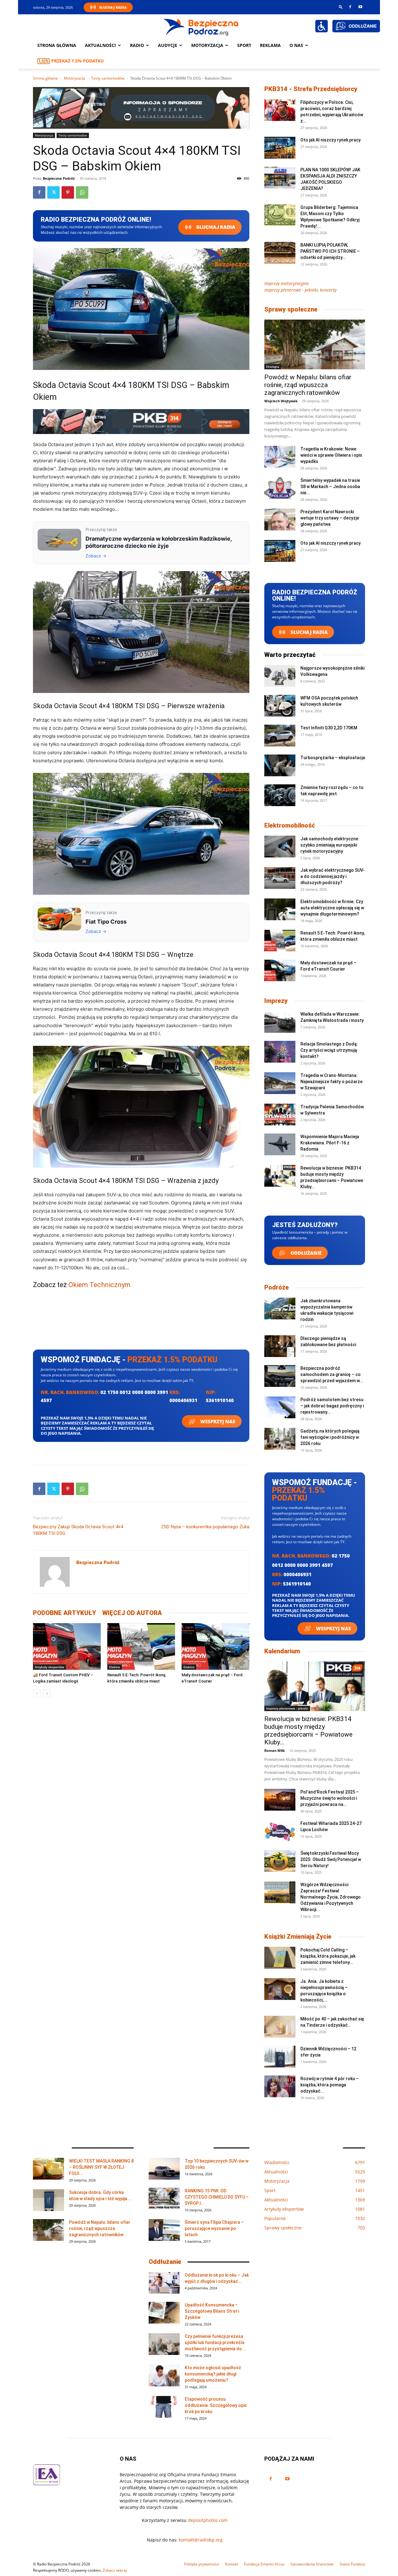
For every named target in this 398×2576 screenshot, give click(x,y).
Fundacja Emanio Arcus (264, 2564)
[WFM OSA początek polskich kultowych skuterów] (280, 706)
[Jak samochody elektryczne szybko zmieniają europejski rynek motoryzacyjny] (280, 847)
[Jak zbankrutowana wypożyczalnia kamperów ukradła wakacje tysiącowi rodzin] (280, 1309)
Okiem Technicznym (99, 1285)
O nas (296, 45)
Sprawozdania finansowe (312, 2564)
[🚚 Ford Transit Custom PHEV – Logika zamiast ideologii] (67, 1646)
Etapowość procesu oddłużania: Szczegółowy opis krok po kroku (216, 2405)
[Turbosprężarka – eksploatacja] (280, 765)
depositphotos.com (208, 2520)
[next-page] (47, 1694)
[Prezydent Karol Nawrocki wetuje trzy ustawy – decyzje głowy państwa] (280, 519)
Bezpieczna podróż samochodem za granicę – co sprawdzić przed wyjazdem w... (332, 1374)
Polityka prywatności (202, 2564)
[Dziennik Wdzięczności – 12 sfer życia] (280, 2057)
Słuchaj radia (215, 227)
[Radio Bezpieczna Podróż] (201, 26)
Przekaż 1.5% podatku (78, 61)
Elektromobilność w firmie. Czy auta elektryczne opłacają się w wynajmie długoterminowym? (332, 908)
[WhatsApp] (82, 192)
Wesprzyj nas (217, 1421)
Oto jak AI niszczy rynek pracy (331, 140)
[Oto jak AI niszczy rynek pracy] (280, 148)
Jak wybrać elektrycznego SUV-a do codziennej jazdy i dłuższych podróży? (333, 876)
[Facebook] (350, 7)
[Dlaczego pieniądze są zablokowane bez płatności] (280, 1346)
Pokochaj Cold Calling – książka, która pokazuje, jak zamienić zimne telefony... (328, 1956)
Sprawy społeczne (291, 309)
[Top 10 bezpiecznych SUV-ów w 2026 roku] (164, 2169)
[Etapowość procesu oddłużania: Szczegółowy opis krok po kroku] (164, 2407)
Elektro (115, 1667)
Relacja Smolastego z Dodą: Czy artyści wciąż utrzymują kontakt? (329, 1050)
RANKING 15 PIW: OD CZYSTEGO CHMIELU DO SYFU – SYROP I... (217, 2197)
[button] (341, 7)
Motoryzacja (74, 78)
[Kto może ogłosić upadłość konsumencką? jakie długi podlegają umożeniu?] (164, 2375)
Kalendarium (282, 1651)
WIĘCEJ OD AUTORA (132, 1613)
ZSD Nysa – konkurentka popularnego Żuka (205, 1527)
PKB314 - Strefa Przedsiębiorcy (311, 89)
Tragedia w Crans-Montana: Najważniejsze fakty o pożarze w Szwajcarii (331, 1082)
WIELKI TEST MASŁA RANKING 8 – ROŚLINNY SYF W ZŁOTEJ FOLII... (101, 2167)
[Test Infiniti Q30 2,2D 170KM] (280, 736)
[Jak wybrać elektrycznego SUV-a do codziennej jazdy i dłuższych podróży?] (280, 878)
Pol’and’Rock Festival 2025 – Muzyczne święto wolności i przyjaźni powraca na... (330, 1798)
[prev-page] (37, 1694)
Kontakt (232, 2564)
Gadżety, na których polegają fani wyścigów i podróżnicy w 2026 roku (330, 1437)
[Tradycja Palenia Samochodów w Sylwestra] (280, 1115)
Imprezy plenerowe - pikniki (287, 1708)
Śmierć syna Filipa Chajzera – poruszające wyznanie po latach (214, 2228)
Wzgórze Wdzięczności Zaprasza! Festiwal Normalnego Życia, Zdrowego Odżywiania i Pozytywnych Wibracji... (331, 1897)
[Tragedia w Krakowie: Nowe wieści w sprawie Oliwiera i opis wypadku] (280, 457)
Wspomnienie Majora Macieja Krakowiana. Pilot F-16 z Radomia (330, 1143)
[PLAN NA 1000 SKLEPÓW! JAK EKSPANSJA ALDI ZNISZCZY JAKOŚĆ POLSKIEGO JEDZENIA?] (280, 178)
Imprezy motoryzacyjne (287, 283)
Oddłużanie (305, 1253)
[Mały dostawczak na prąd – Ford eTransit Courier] (215, 1646)
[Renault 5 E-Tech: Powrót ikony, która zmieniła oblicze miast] (141, 1646)
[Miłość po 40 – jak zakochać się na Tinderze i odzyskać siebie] (280, 2027)
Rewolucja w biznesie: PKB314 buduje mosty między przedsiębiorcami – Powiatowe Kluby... (308, 1731)
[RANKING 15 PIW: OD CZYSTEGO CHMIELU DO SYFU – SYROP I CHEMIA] (164, 2199)
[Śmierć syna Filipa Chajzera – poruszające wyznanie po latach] (164, 2230)
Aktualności (100, 45)
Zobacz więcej (115, 2570)
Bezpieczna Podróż (59, 178)
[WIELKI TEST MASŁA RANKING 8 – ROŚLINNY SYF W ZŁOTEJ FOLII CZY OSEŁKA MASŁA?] (49, 2169)
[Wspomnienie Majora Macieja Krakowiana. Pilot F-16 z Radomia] (280, 1144)
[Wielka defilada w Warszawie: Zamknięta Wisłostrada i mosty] (280, 1022)
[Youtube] (360, 7)
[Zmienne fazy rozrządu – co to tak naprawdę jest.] (280, 795)
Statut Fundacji (352, 2564)
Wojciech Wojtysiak (281, 401)
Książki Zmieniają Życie (298, 1937)
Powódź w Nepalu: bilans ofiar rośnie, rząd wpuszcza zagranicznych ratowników (308, 385)
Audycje (168, 45)
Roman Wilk (275, 1750)
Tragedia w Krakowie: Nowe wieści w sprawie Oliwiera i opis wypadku (331, 455)
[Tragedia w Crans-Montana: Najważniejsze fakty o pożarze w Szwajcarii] (280, 1083)
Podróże (277, 1287)
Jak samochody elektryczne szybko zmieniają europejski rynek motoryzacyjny (329, 845)
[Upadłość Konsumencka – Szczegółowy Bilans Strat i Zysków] (164, 2313)
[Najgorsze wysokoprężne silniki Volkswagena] (280, 676)
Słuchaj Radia (113, 7)
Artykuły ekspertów (49, 1667)
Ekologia (273, 367)
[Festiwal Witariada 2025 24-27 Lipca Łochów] (280, 1831)
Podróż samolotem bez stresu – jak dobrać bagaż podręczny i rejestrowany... (332, 1406)
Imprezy (276, 1001)
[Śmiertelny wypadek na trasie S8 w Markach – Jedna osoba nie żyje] (280, 488)
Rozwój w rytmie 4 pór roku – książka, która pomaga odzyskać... (330, 2085)
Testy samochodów (108, 78)
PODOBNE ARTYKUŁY (65, 1613)
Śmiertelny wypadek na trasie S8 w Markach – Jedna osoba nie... (330, 487)
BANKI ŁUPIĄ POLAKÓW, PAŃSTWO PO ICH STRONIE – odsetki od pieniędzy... (330, 251)
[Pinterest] (68, 192)
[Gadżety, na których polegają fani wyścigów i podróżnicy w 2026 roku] (280, 1439)
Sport (244, 45)
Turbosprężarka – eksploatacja (333, 758)
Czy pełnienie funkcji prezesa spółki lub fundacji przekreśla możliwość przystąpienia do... (215, 2343)
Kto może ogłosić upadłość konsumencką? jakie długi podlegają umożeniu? (213, 2374)
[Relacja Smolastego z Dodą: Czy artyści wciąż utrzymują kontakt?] (280, 1052)
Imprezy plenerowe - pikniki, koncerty (300, 290)
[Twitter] (53, 192)
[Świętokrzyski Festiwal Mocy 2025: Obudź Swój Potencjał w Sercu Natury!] (280, 1861)
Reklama (270, 45)
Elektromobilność (290, 825)
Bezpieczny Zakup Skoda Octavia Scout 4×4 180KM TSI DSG (78, 1530)
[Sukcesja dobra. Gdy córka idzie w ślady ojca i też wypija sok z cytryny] (49, 2200)
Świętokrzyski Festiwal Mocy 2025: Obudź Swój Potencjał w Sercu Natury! (331, 1859)
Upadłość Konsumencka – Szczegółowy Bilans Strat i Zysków (212, 2311)
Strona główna (57, 45)
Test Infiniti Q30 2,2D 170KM (329, 728)
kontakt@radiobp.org (201, 2540)
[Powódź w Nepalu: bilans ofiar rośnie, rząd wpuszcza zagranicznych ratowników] (315, 344)
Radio (137, 45)
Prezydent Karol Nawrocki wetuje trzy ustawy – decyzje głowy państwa (330, 518)
